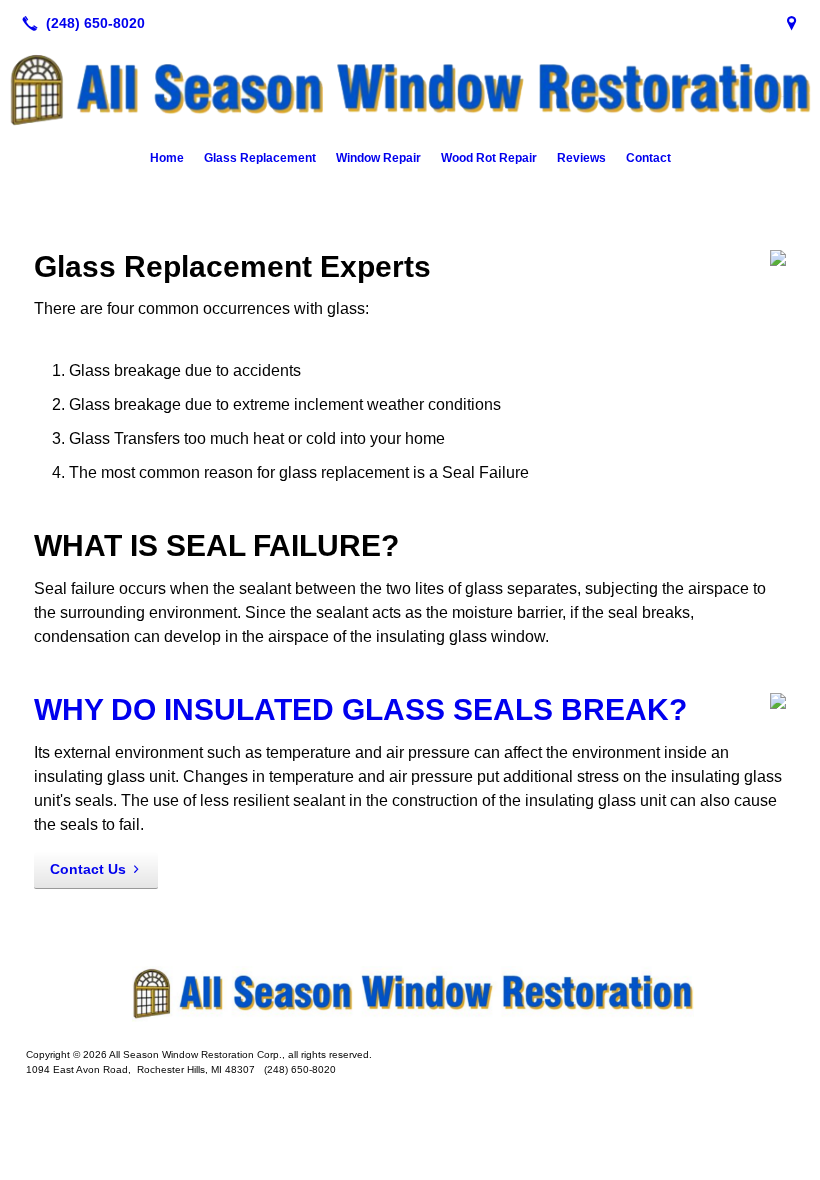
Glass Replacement (260, 158)
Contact (648, 158)
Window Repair (378, 158)
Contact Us (88, 869)
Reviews (581, 158)
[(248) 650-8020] (79, 23)
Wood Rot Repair (489, 158)
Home (167, 158)
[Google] (792, 23)
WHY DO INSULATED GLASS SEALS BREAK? (360, 709)
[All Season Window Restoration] (410, 993)
